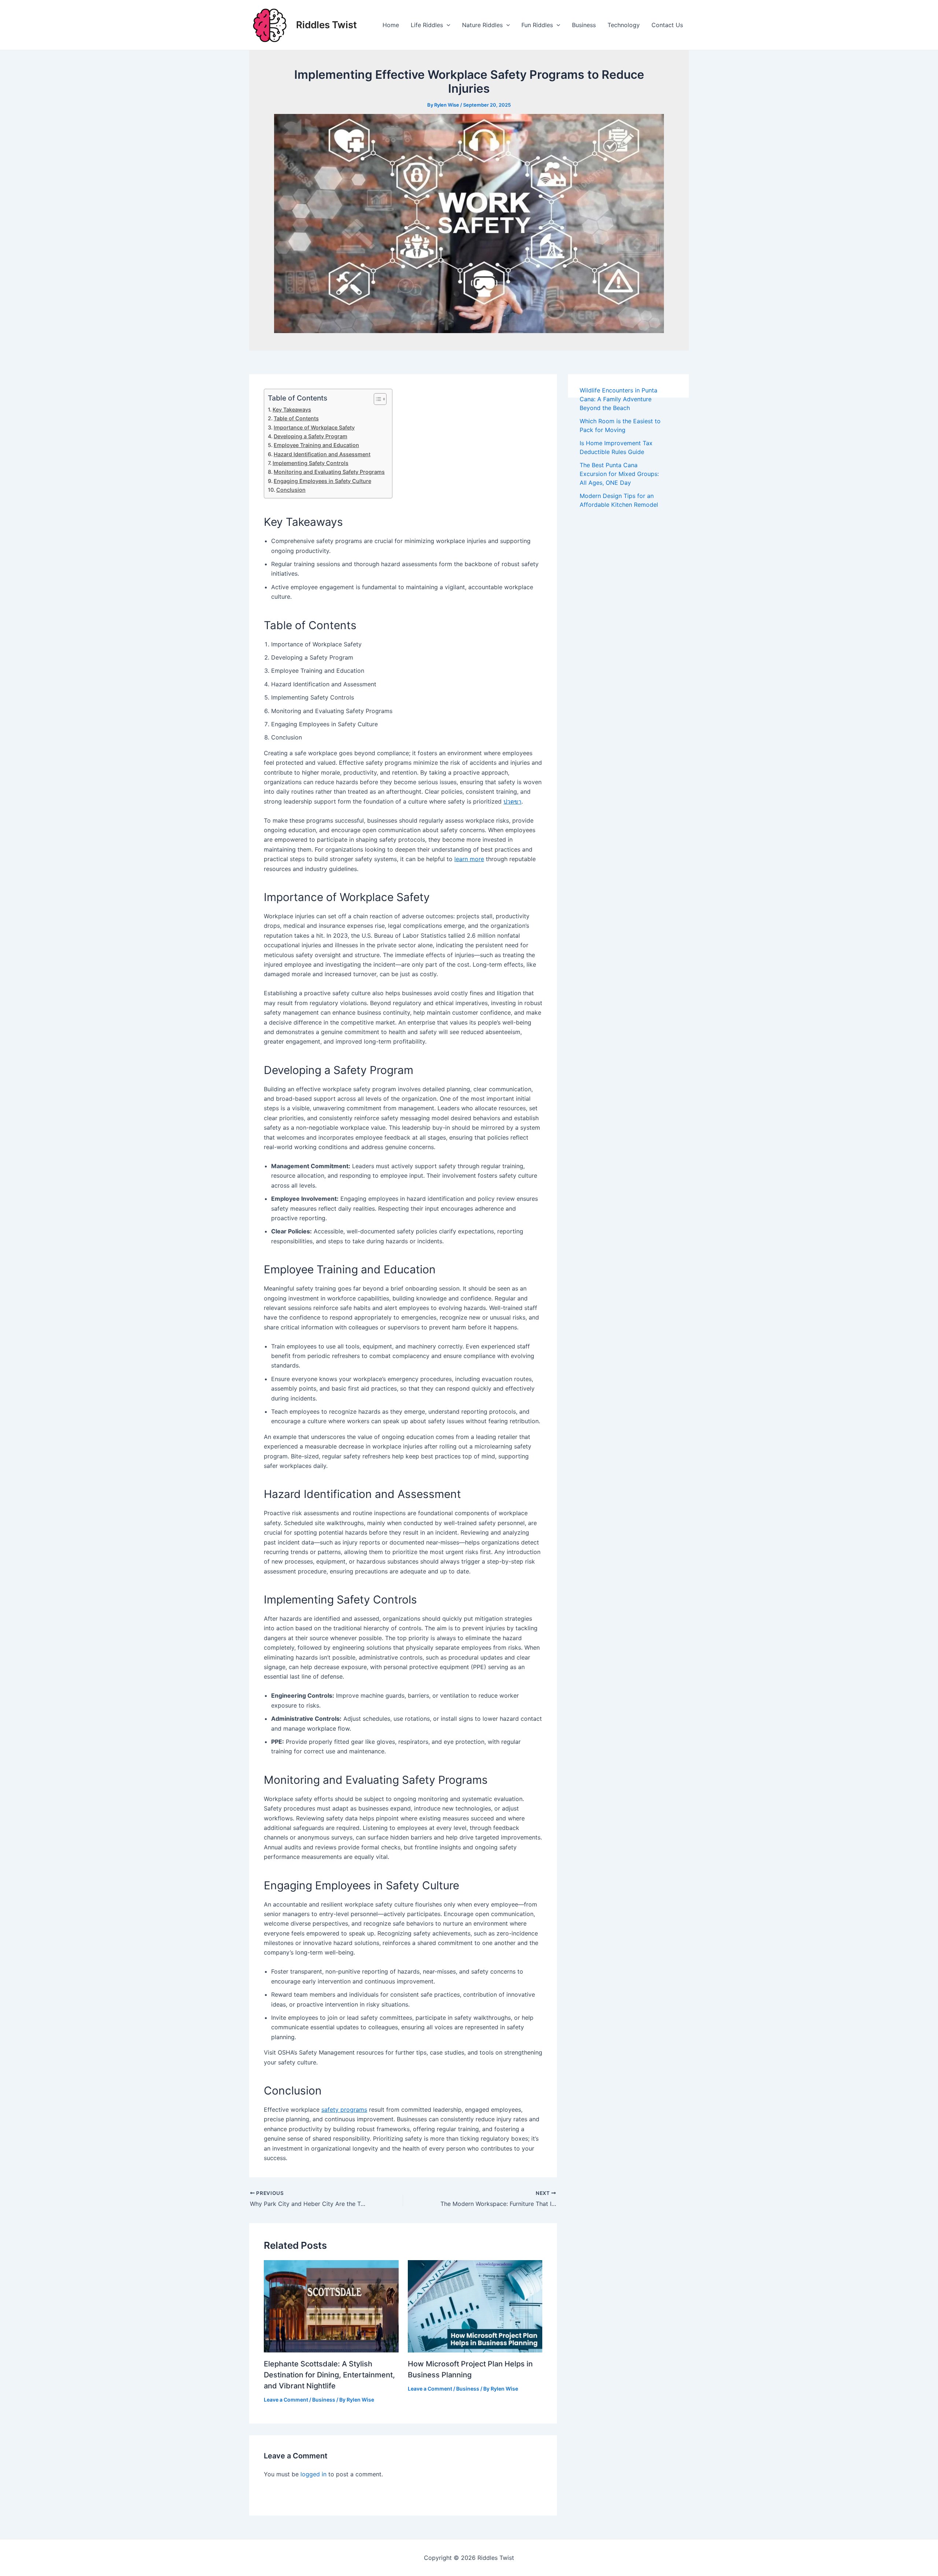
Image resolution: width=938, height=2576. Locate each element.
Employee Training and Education (316, 445)
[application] (447, 25)
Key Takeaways (292, 409)
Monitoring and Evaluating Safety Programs (329, 472)
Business (584, 25)
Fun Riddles (537, 25)
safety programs (344, 2110)
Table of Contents (296, 418)
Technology (624, 25)
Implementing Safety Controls (311, 463)
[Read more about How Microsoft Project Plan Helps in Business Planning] (475, 2306)
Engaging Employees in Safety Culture (322, 481)
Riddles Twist (326, 25)
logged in (313, 2474)
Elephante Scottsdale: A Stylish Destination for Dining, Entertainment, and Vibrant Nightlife (329, 2375)
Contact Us (667, 25)
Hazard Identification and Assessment (322, 454)
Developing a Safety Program (311, 436)
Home (391, 25)
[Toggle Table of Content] (376, 399)
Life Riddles (427, 25)
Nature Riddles (482, 25)
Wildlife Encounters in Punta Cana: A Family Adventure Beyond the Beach (618, 399)
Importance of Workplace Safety (314, 427)
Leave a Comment (286, 2400)
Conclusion (291, 490)
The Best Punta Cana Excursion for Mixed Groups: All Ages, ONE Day (619, 474)
